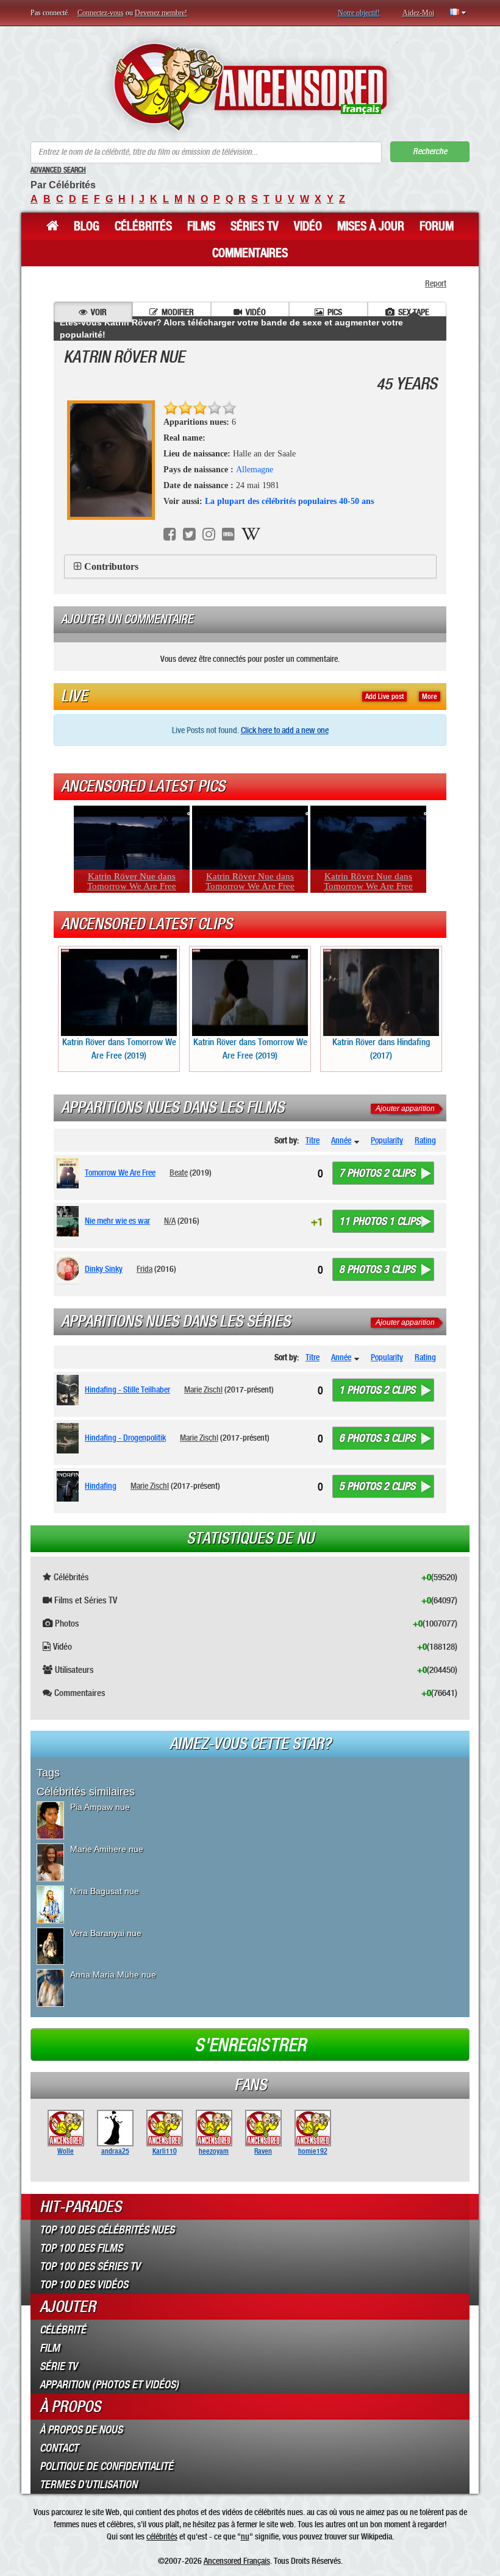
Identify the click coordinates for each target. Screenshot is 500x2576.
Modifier (178, 312)
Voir (99, 312)
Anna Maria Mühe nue (113, 1975)
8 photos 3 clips (377, 1269)
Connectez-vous (101, 13)
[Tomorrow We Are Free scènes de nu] (70, 1173)
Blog (87, 226)
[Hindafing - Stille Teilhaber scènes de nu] (70, 1390)
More (430, 697)
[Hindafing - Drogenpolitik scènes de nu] (70, 1438)
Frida (145, 1269)
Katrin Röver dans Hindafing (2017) (381, 1048)
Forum (437, 226)
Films (201, 226)
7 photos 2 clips (377, 1173)
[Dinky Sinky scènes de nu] (70, 1269)
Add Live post (384, 697)
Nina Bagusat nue (105, 1891)
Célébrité (63, 2330)
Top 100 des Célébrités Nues (107, 2230)
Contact (59, 2448)
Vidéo (308, 226)
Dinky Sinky (104, 1269)
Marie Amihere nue (107, 1849)
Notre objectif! (359, 13)
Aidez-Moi (418, 13)
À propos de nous (81, 2430)
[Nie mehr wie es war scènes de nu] (70, 1221)
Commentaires (250, 253)
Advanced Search (58, 170)
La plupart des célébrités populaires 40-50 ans (289, 501)
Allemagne (255, 470)
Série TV (59, 2366)
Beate (179, 1173)
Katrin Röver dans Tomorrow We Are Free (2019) (119, 1048)
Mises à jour (371, 226)
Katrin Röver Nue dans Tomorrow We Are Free (132, 881)
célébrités (162, 2536)
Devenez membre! (161, 13)
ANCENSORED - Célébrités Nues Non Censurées (250, 87)
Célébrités (143, 226)
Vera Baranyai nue (106, 1933)
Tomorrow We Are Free (120, 1173)
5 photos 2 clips (377, 1486)
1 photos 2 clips (377, 1390)
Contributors (111, 566)
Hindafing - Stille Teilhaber (127, 1389)
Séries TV (255, 226)
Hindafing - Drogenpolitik (125, 1438)
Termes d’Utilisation (88, 2485)
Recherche (430, 151)
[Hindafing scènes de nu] (70, 1486)
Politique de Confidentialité (106, 2466)
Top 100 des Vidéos (84, 2285)
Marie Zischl (203, 1389)
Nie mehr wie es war (117, 1221)
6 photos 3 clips (377, 1438)
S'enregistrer (250, 2045)
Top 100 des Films (81, 2248)
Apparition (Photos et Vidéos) (109, 2385)
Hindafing (101, 1486)
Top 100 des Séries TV (90, 2266)
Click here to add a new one (285, 730)
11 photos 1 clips (380, 1221)
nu (245, 2536)
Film (50, 2348)
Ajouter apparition (405, 1109)
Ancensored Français (237, 2561)
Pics (335, 312)
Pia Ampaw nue (100, 1807)
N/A (170, 1221)
